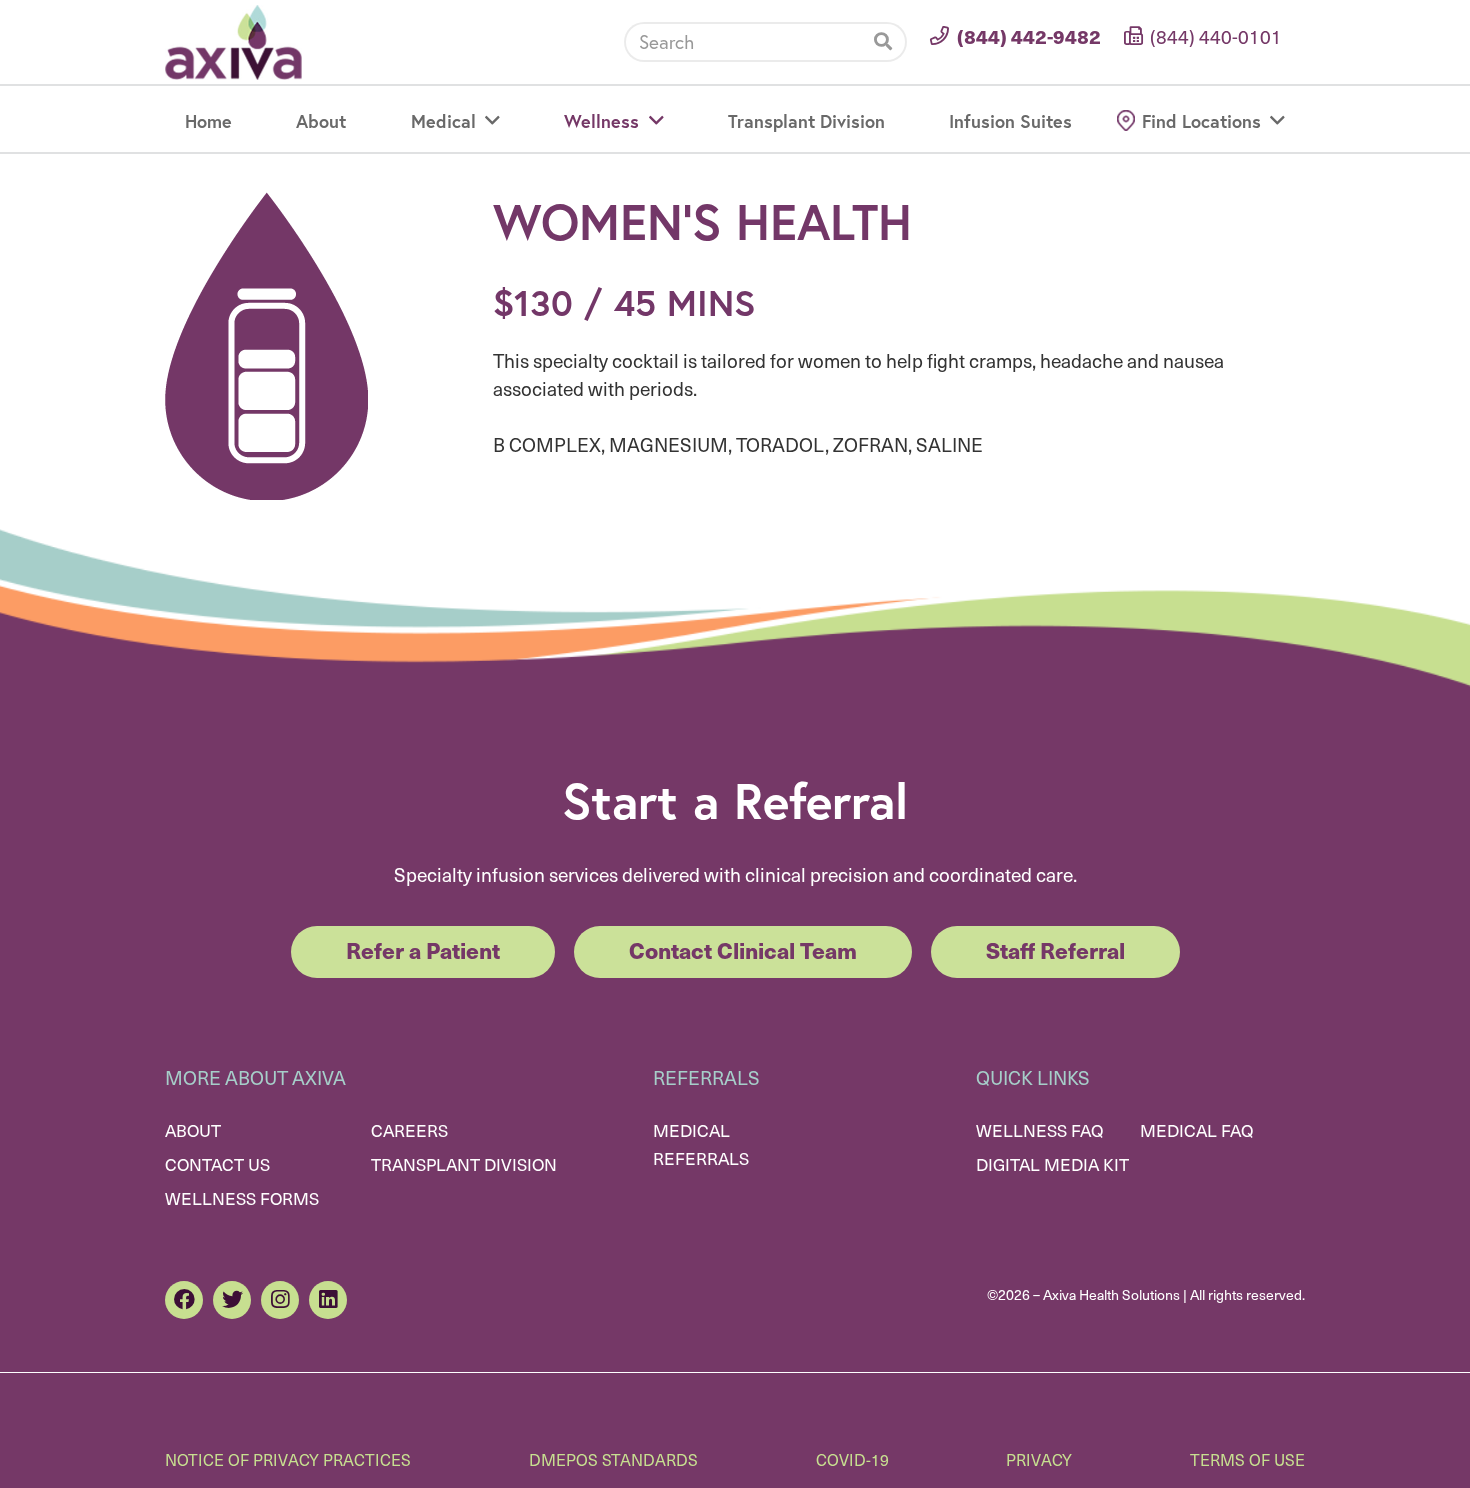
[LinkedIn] (328, 1300)
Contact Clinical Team (743, 949)
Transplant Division (464, 1164)
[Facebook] (184, 1300)
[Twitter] (232, 1300)
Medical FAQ (1196, 1130)
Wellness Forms (242, 1198)
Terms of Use (1247, 1459)
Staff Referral (1055, 949)
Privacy (1039, 1459)
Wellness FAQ (1039, 1130)
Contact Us (217, 1164)
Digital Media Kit (1052, 1164)
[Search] (883, 42)
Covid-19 (852, 1459)
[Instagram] (280, 1300)
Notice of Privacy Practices (288, 1459)
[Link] (233, 42)
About (193, 1130)
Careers (409, 1130)
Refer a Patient (423, 949)
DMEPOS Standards (613, 1459)
